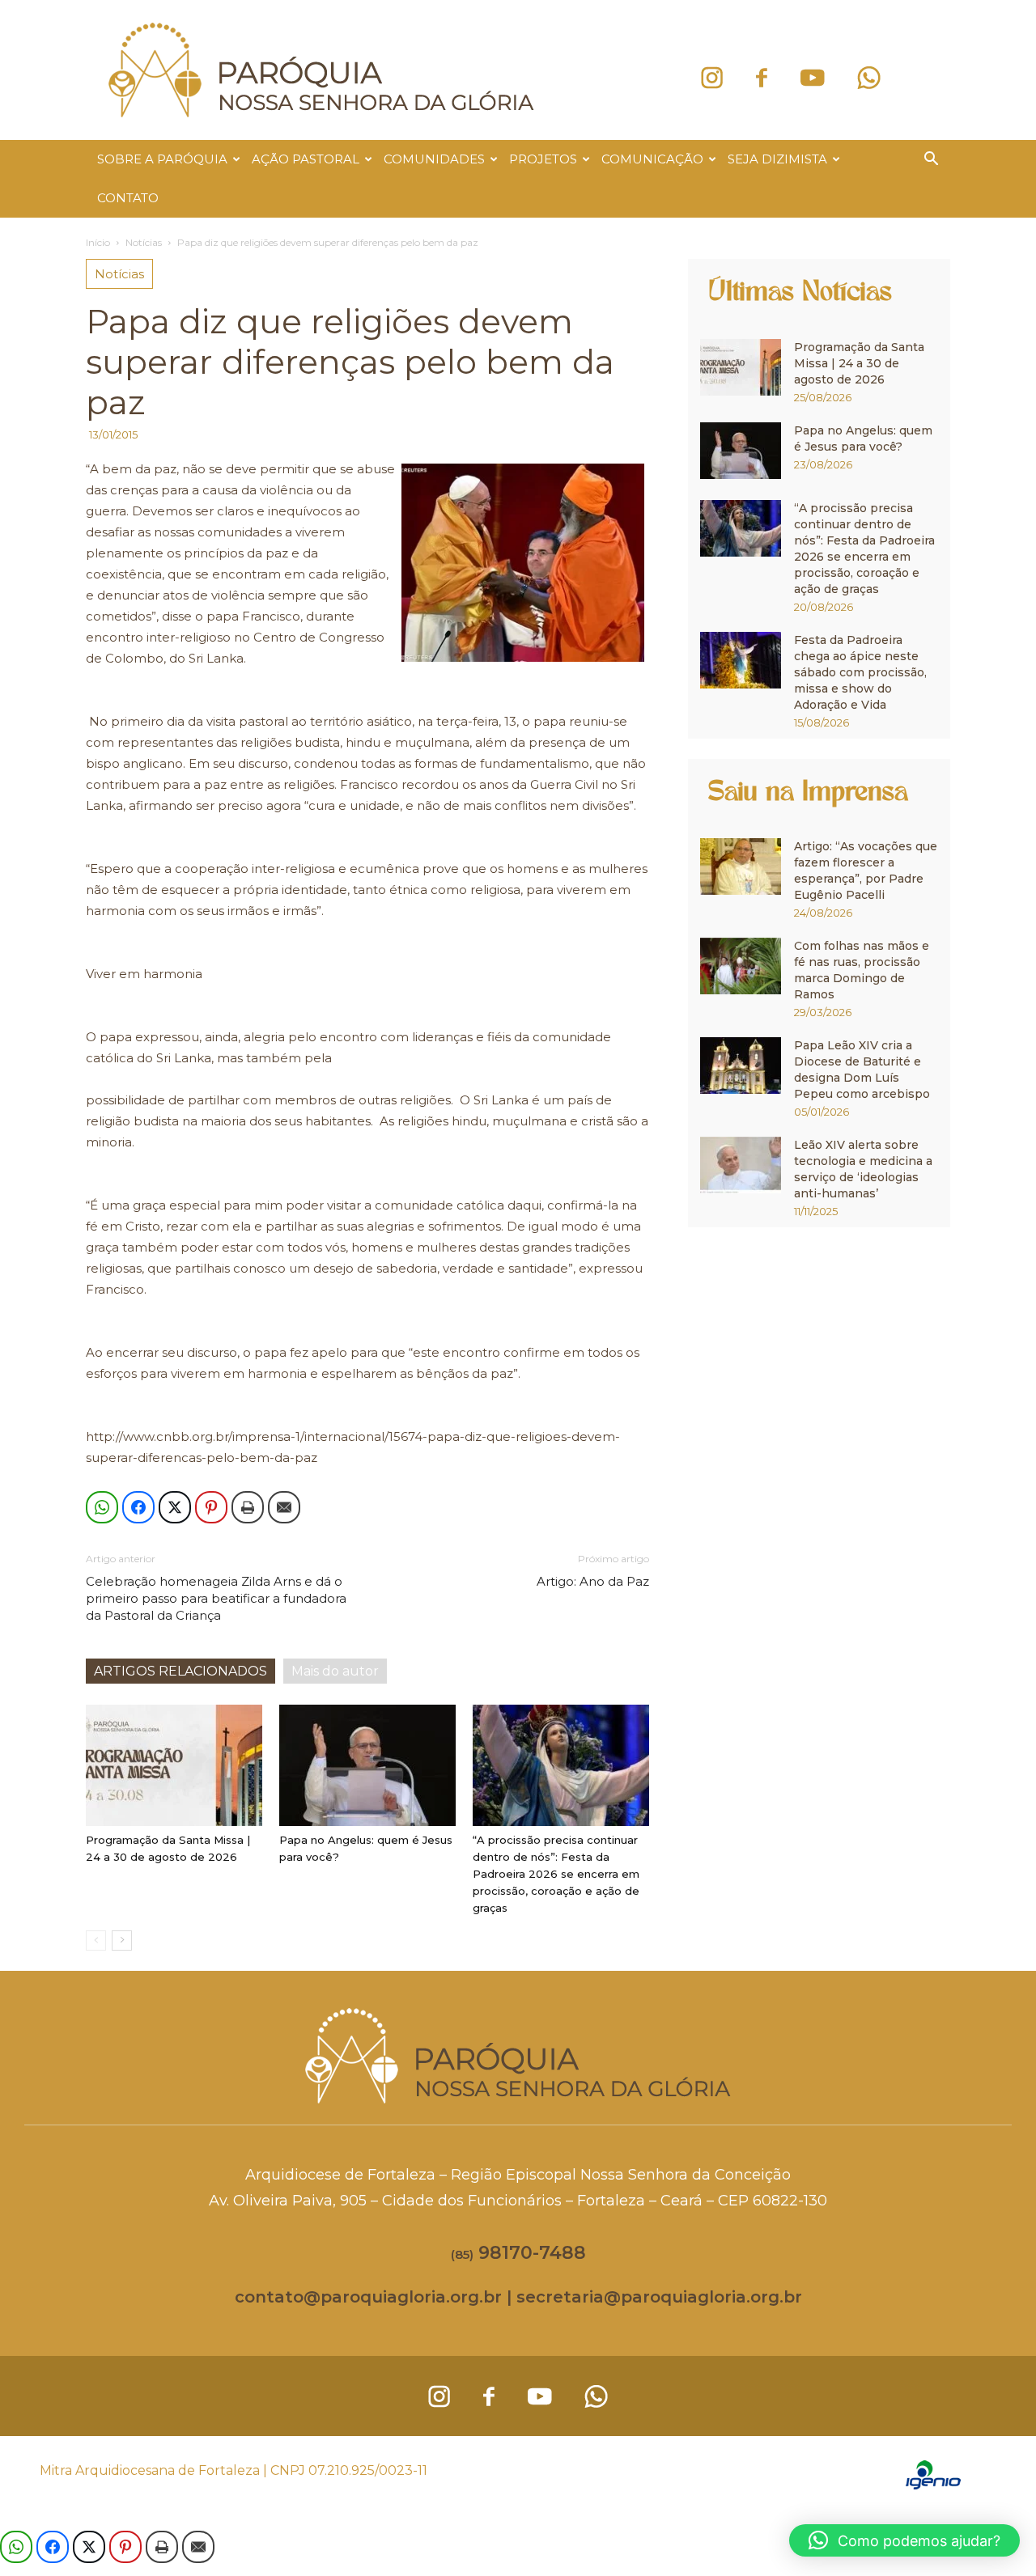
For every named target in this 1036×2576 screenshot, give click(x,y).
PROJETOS (543, 159)
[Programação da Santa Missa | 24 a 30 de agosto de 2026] (174, 1765)
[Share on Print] (248, 1507)
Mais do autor (335, 1671)
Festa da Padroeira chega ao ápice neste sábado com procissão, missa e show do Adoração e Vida (860, 672)
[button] (931, 161)
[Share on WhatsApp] (102, 1507)
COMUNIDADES (434, 159)
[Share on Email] (284, 1507)
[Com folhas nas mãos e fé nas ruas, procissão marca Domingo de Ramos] (741, 966)
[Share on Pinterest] (211, 1507)
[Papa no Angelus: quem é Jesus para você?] (367, 1765)
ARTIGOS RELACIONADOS (180, 1671)
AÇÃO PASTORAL (306, 159)
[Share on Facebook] (138, 1507)
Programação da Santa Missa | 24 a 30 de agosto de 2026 (859, 363)
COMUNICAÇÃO (652, 159)
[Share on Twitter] (175, 1507)
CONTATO (128, 198)
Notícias (144, 242)
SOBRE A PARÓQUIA (162, 159)
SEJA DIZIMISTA (777, 159)
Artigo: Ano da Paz (593, 1581)
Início (98, 242)
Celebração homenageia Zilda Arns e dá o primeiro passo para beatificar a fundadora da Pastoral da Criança (216, 1598)
